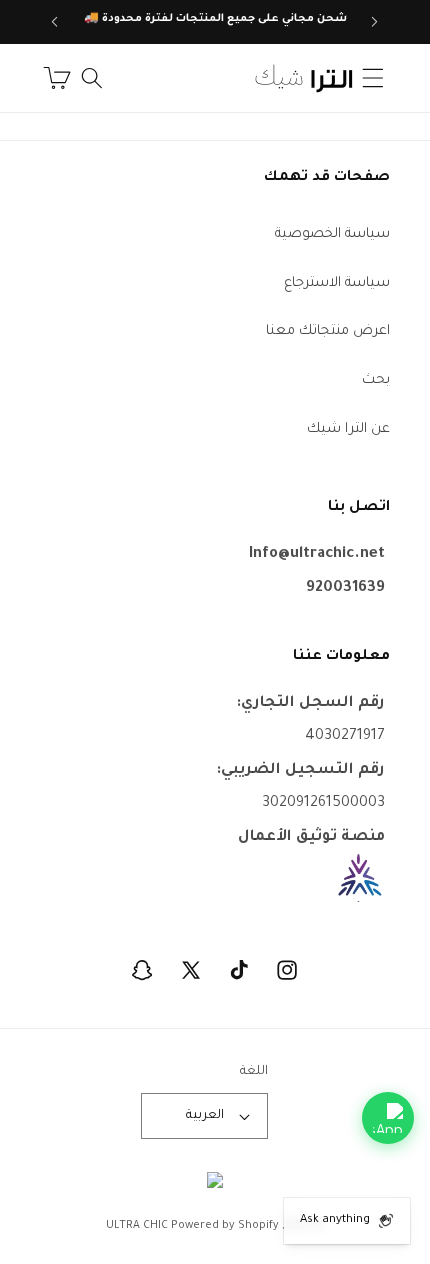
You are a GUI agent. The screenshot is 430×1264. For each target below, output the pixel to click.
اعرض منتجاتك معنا (328, 331)
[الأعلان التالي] (55, 22)
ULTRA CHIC (137, 1226)
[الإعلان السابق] (375, 22)
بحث (376, 380)
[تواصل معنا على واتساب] (388, 1118)
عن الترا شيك (348, 429)
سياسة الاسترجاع (337, 283)
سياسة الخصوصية (332, 234)
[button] (373, 78)
